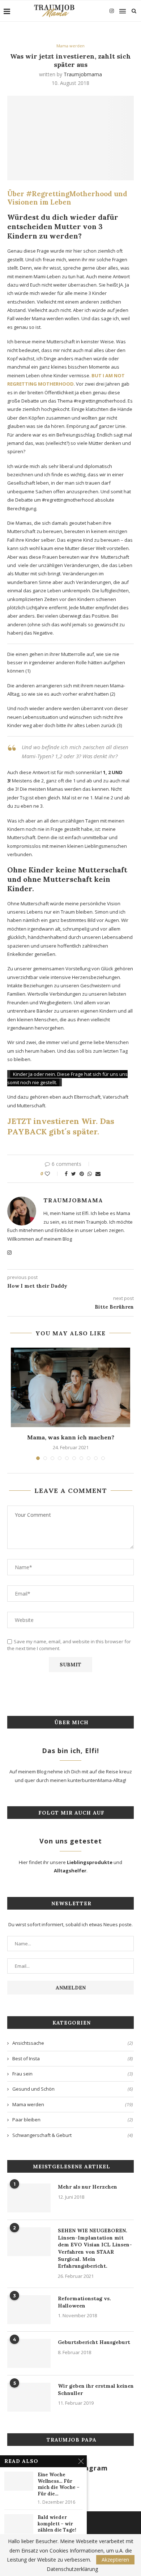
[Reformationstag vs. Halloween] (29, 2310)
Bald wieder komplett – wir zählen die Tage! (57, 2524)
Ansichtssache (73, 2043)
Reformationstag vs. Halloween (84, 2302)
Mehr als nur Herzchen (87, 2187)
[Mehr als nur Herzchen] (29, 2198)
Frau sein (73, 2074)
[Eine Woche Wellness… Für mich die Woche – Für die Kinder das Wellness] (19, 2481)
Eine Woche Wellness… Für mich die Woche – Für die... (59, 2484)
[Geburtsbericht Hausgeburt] (29, 2353)
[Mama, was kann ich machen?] (70, 1387)
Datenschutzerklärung (72, 2569)
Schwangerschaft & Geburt (73, 2135)
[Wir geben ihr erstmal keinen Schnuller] (29, 2397)
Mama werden (70, 46)
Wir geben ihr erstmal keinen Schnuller (96, 2390)
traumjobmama (83, 74)
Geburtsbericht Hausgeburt (94, 2342)
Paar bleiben (73, 2120)
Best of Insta (73, 2058)
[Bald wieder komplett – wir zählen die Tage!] (19, 2524)
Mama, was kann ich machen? (71, 1437)
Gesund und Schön (73, 2089)
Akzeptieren (115, 2560)
